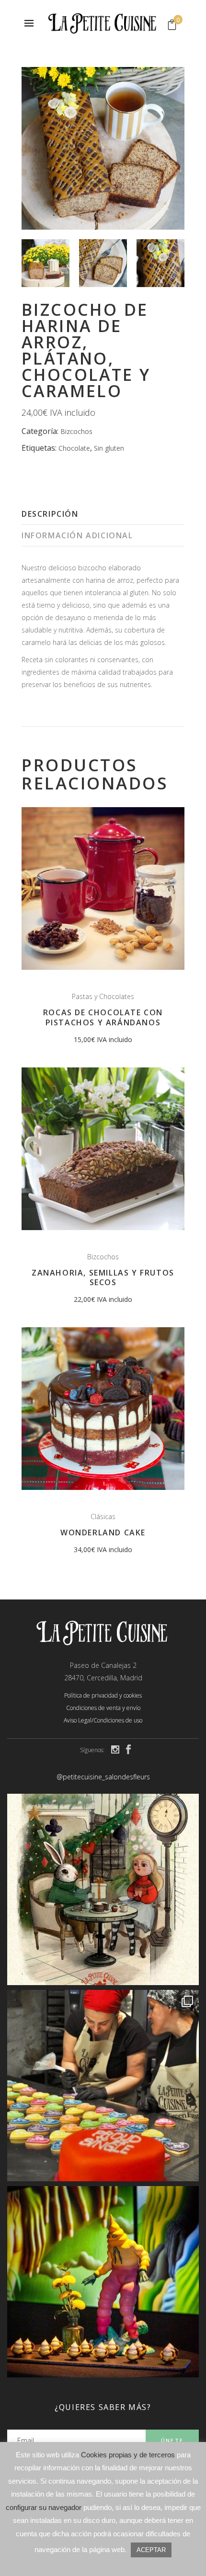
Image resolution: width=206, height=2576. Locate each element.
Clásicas (103, 1516)
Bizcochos (76, 431)
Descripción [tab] (50, 514)
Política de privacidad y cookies (103, 1695)
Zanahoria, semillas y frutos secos (103, 1278)
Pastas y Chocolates (103, 996)
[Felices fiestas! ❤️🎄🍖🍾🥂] (103, 1889)
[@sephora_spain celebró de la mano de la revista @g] (103, 2086)
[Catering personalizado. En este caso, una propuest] (103, 2282)
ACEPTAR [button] (151, 2550)
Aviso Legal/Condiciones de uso (103, 1720)
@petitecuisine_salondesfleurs (103, 1777)
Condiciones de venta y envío (103, 1708)
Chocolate (74, 448)
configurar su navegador (44, 2507)
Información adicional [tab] (77, 535)
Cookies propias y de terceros (128, 2455)
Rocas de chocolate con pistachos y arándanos (103, 1017)
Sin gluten (109, 448)
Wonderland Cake (103, 1532)
